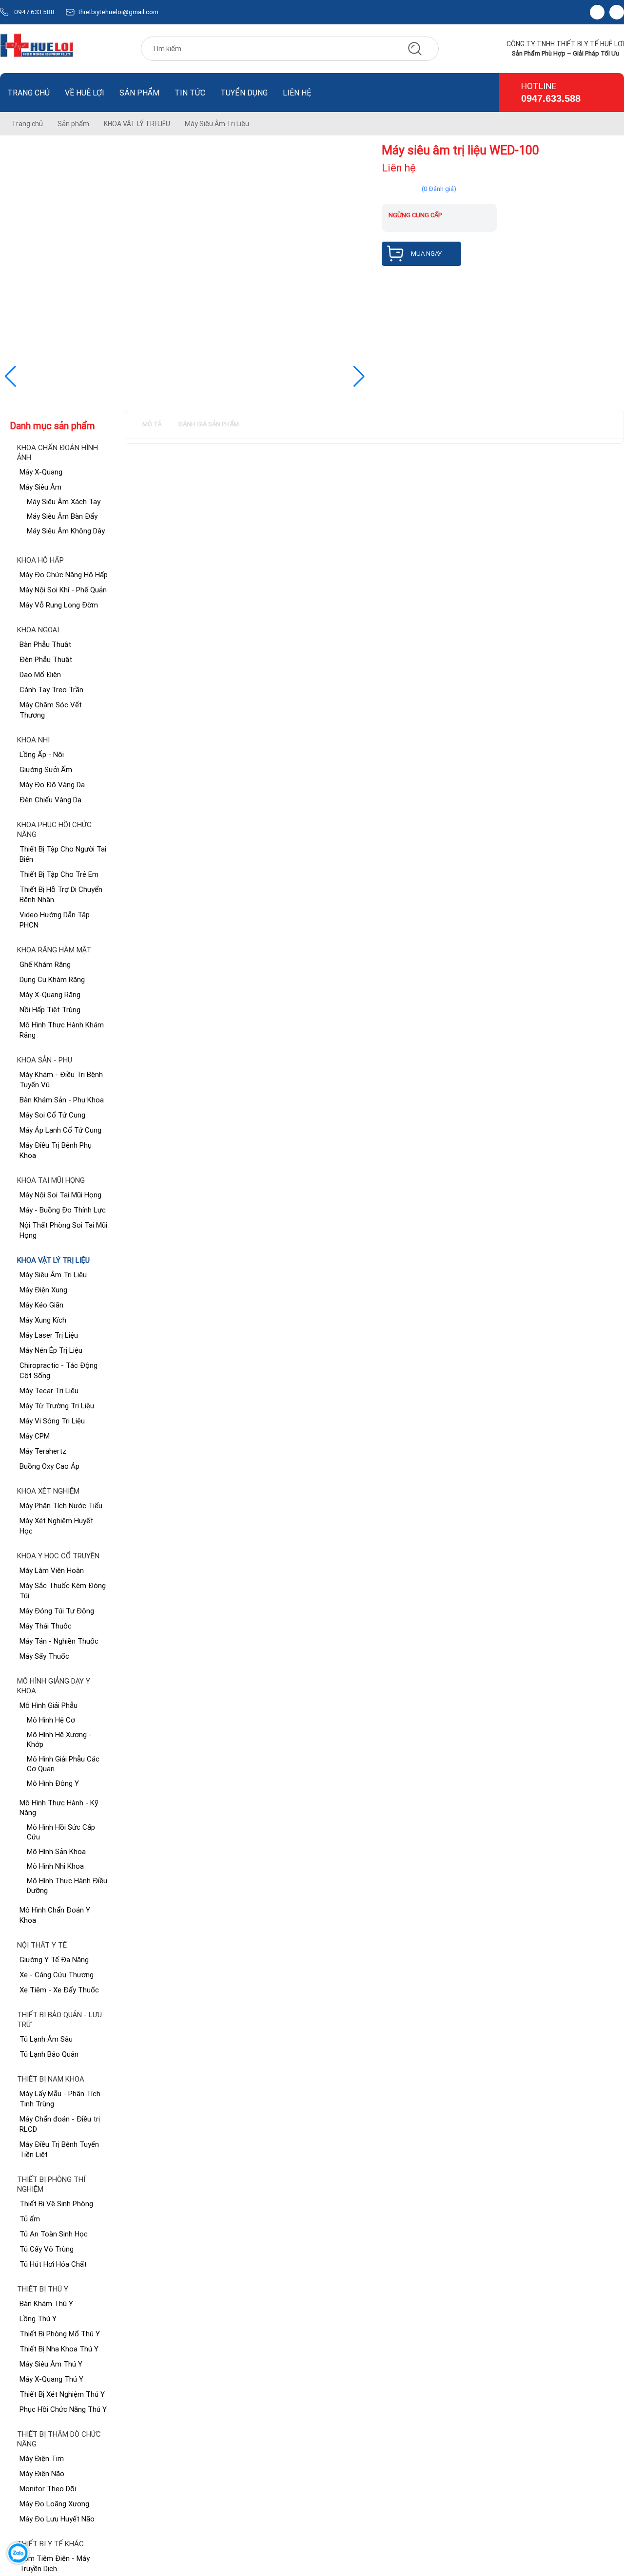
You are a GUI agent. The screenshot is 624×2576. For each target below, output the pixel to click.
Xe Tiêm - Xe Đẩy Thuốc (59, 1990)
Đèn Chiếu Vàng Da (50, 800)
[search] (415, 49)
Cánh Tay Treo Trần (51, 690)
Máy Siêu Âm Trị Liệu (53, 1275)
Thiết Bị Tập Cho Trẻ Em (59, 874)
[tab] (152, 425)
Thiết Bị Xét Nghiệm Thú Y (62, 2394)
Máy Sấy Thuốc (44, 1656)
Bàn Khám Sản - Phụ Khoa (62, 1100)
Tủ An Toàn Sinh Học (54, 2234)
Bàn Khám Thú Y (46, 2303)
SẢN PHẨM (139, 93)
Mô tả (152, 424)
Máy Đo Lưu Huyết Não (57, 2519)
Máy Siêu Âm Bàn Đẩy (62, 516)
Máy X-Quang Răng (50, 994)
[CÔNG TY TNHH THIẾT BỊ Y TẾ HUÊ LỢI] (37, 49)
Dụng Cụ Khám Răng (52, 979)
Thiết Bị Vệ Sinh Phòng (56, 2204)
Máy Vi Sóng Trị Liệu (52, 1421)
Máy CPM (35, 1436)
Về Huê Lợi (85, 93)
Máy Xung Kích (43, 1320)
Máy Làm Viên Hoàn (52, 1570)
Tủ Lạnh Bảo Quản (49, 2054)
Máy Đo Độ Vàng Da (52, 785)
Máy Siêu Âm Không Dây (66, 531)
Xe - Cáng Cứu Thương (57, 1975)
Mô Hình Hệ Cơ (51, 1720)
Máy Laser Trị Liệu (49, 1335)
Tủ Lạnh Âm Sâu (46, 2039)
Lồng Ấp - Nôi (42, 754)
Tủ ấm (30, 2219)
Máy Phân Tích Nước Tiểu (61, 1506)
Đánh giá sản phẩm (209, 424)
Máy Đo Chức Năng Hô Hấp (64, 575)
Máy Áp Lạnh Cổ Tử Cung (60, 1130)
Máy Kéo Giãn (41, 1305)
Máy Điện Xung (43, 1290)
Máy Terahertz (43, 1451)
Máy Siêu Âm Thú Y (51, 2364)
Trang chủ (29, 93)
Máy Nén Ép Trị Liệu (51, 1350)
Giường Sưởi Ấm (46, 769)
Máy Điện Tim (42, 2458)
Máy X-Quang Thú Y (51, 2379)
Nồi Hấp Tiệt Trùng (50, 1010)
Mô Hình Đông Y (53, 1783)
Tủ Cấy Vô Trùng (47, 2249)
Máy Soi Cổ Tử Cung (52, 1115)
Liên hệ (297, 93)
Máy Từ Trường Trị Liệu (57, 1406)
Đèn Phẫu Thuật (46, 659)
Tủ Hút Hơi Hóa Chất (53, 2264)
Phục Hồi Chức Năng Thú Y (63, 2409)
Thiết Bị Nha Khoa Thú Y (59, 2349)
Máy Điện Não (42, 2473)
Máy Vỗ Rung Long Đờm (59, 605)
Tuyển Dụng (244, 93)
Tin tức (190, 93)
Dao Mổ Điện (40, 674)
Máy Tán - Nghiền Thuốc (59, 1641)
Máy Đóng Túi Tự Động (57, 1611)
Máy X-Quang (41, 472)
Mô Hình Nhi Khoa (55, 1866)
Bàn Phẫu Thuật (45, 644)
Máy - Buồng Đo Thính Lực (63, 1210)
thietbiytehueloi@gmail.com (118, 12)
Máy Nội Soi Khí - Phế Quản (63, 590)
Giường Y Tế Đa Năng (54, 1960)
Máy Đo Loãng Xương (54, 2504)
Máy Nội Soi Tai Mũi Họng (60, 1195)
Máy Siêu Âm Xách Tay (64, 502)
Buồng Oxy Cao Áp (49, 1466)
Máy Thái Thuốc (46, 1626)
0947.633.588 (34, 12)
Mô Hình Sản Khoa (56, 1851)
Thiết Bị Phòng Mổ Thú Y (60, 2334)
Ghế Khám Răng (45, 964)
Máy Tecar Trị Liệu (49, 1391)
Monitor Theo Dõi (48, 2489)
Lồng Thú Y (38, 2319)
